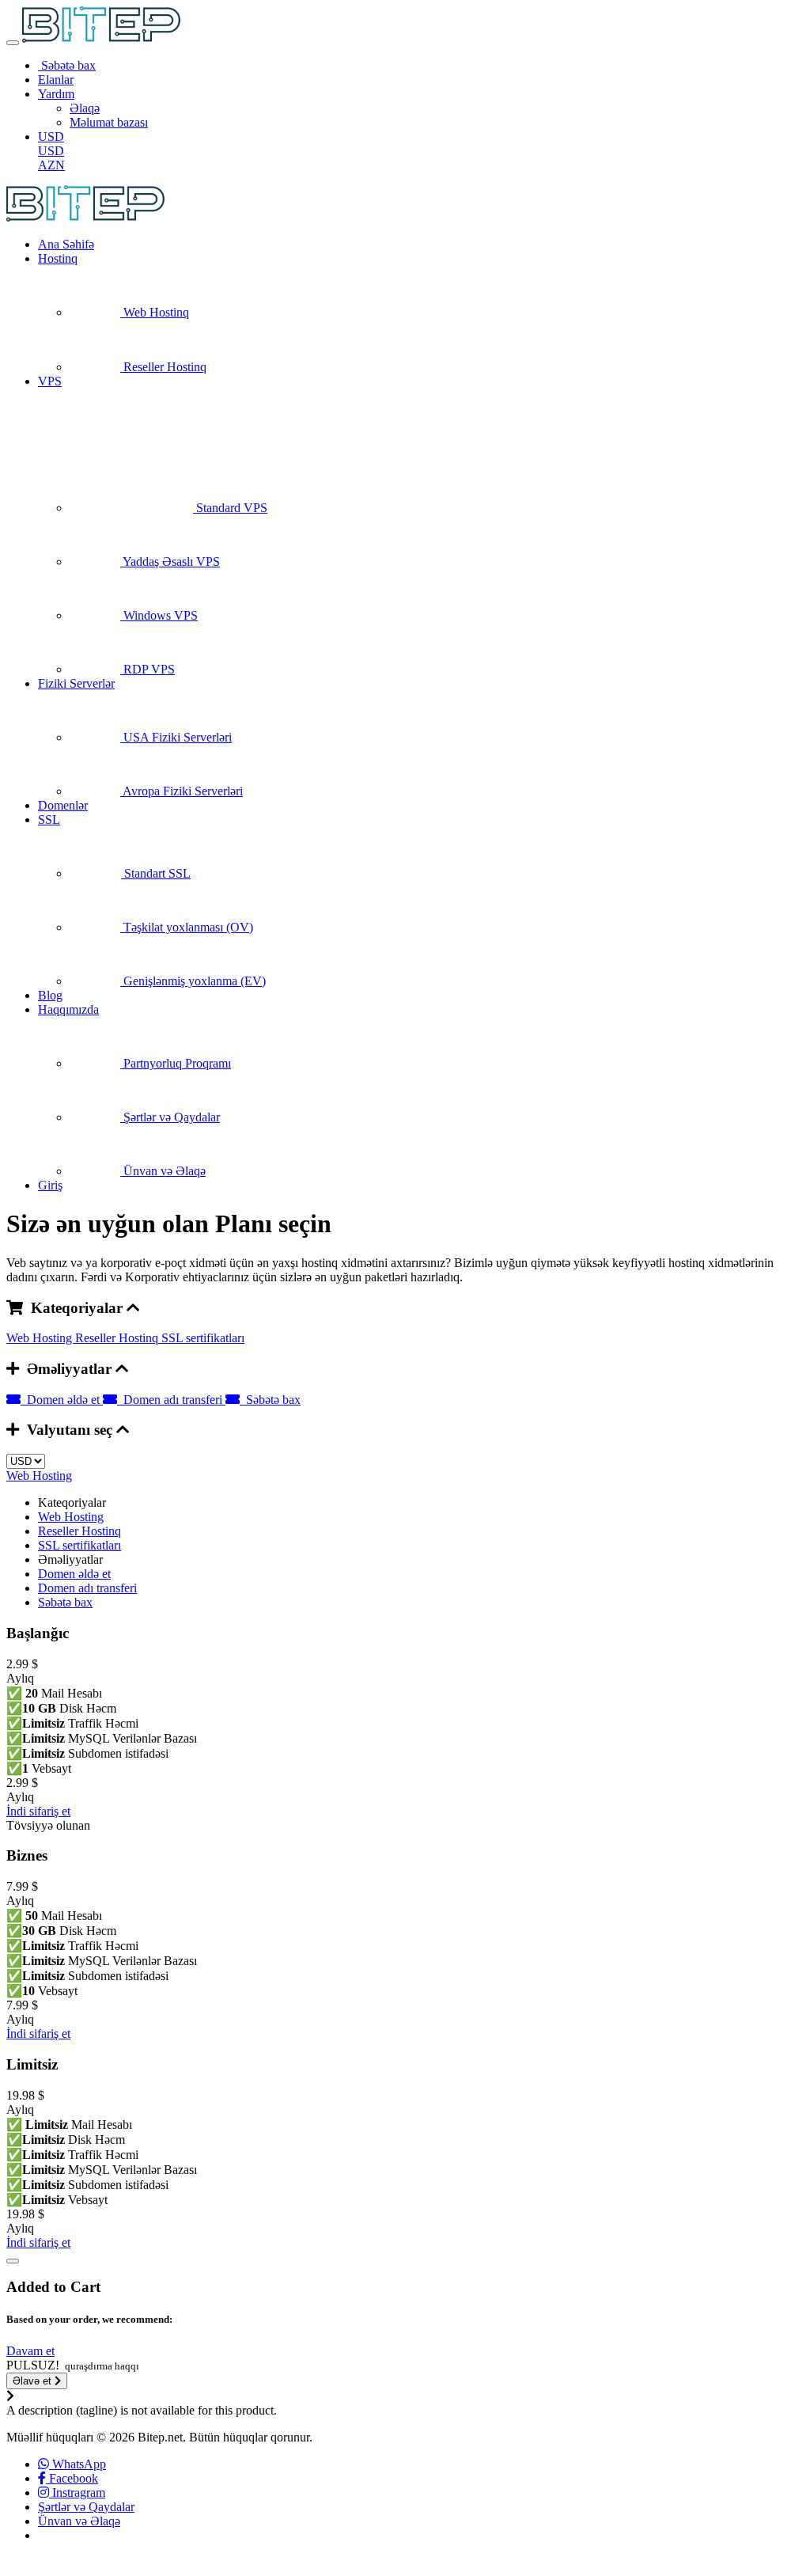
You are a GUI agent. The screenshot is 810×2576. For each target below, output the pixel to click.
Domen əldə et (62, 1400)
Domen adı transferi (171, 1400)
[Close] (13, 2261)
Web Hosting (41, 1338)
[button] (30, 2351)
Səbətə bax (270, 1400)
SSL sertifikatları (203, 1338)
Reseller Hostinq (118, 1338)
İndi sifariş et (38, 1811)
